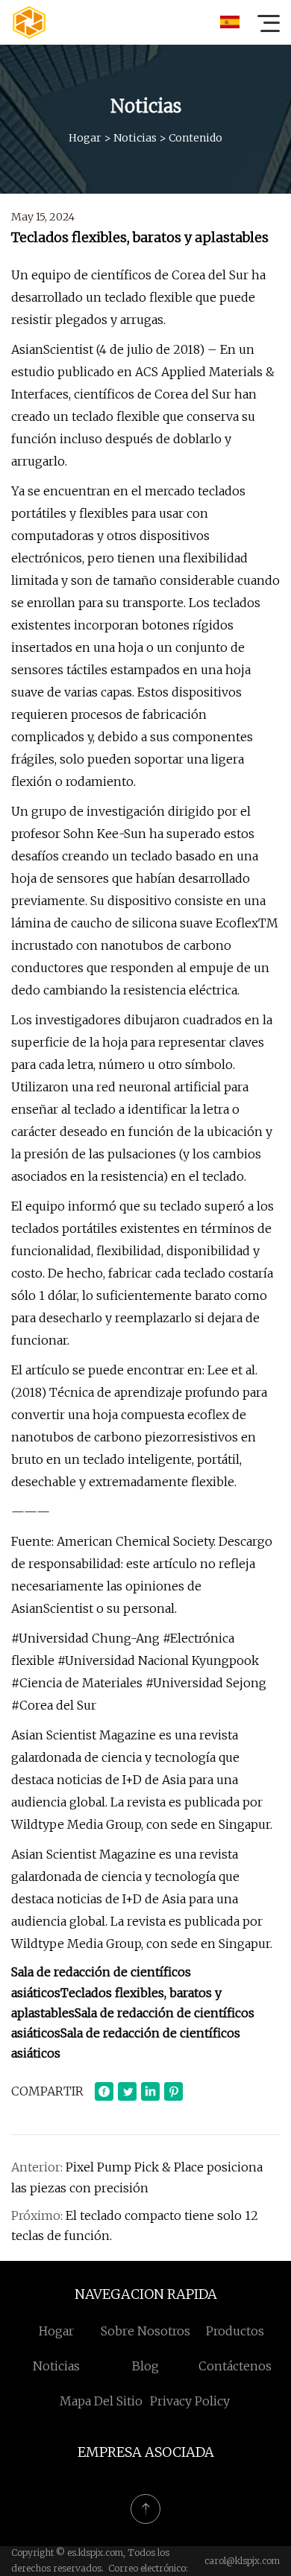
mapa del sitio (101, 2401)
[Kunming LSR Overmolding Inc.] (29, 22)
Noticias (135, 138)
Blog (145, 2366)
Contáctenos (235, 2366)
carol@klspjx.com (242, 2561)
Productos (235, 2331)
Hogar (85, 138)
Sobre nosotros (145, 2331)
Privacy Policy (190, 2401)
